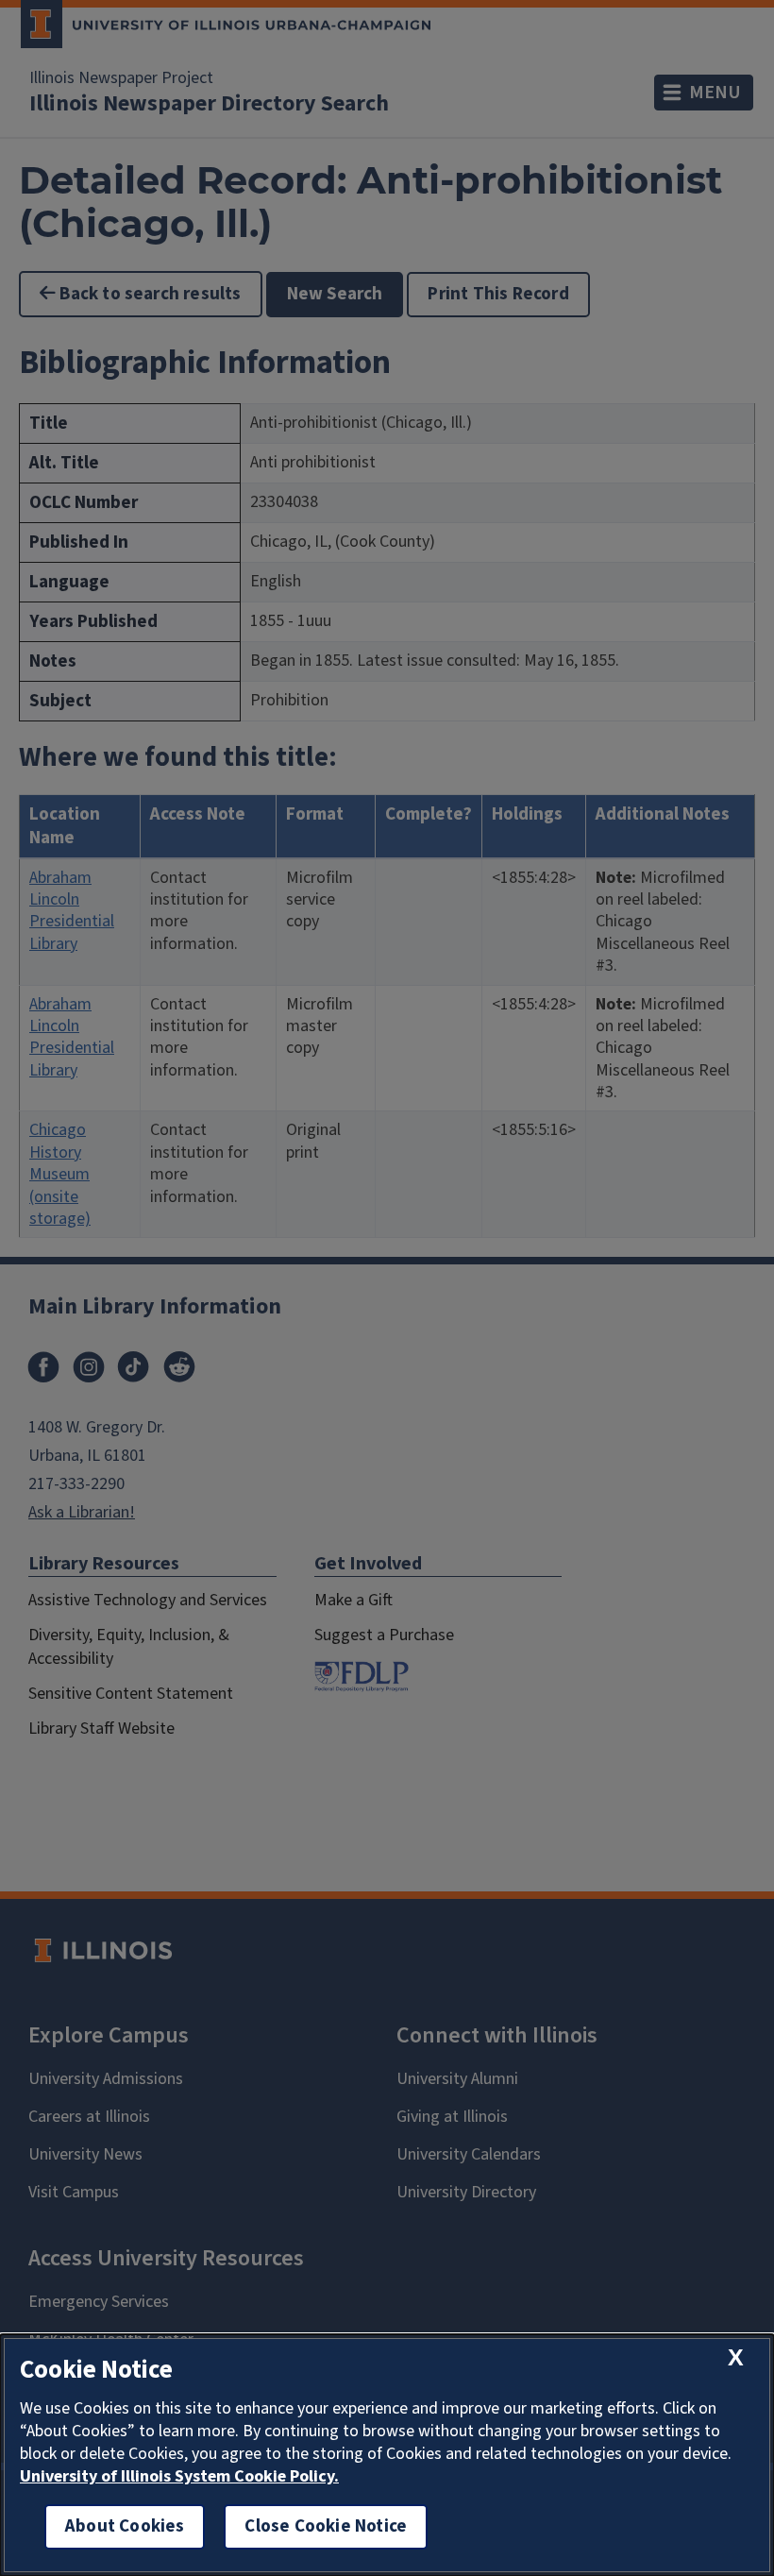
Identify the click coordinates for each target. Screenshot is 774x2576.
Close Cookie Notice (326, 2526)
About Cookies (125, 2526)
